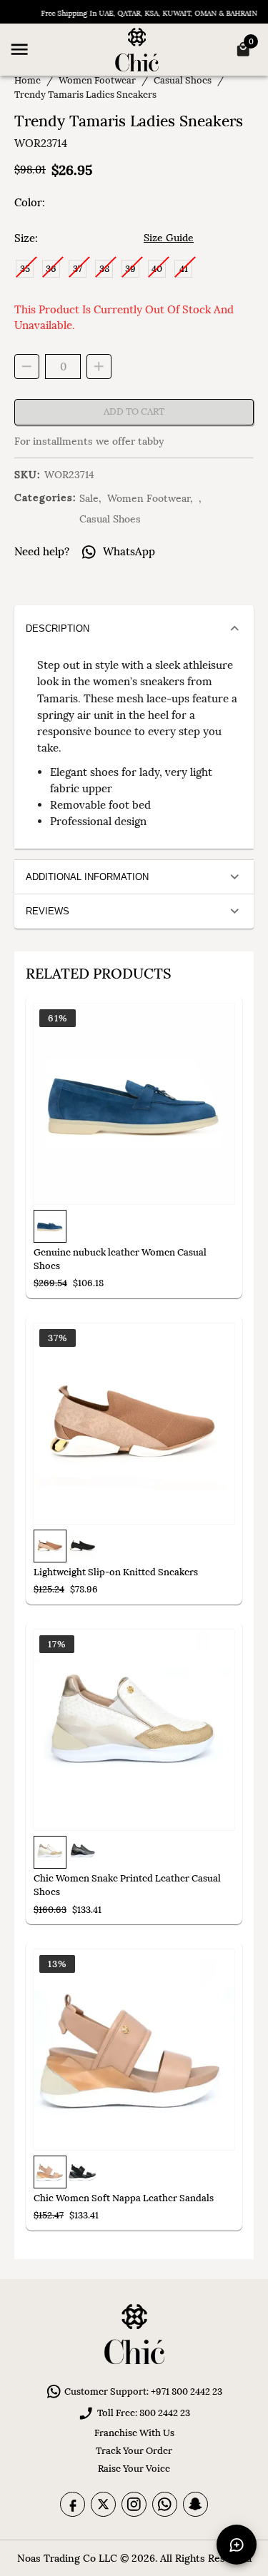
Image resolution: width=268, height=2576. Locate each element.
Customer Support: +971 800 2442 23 (143, 2391)
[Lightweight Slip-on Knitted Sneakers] (134, 1424)
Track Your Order (134, 2451)
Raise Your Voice (134, 2469)
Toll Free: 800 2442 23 (144, 2413)
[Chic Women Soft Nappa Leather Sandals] (134, 2050)
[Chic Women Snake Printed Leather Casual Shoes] (134, 1730)
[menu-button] (19, 49)
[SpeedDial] (237, 2545)
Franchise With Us (134, 2433)
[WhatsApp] (165, 2504)
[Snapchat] (195, 2504)
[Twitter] (103, 2504)
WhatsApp (129, 551)
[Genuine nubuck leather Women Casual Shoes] (134, 1104)
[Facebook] (73, 2504)
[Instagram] (134, 2504)
